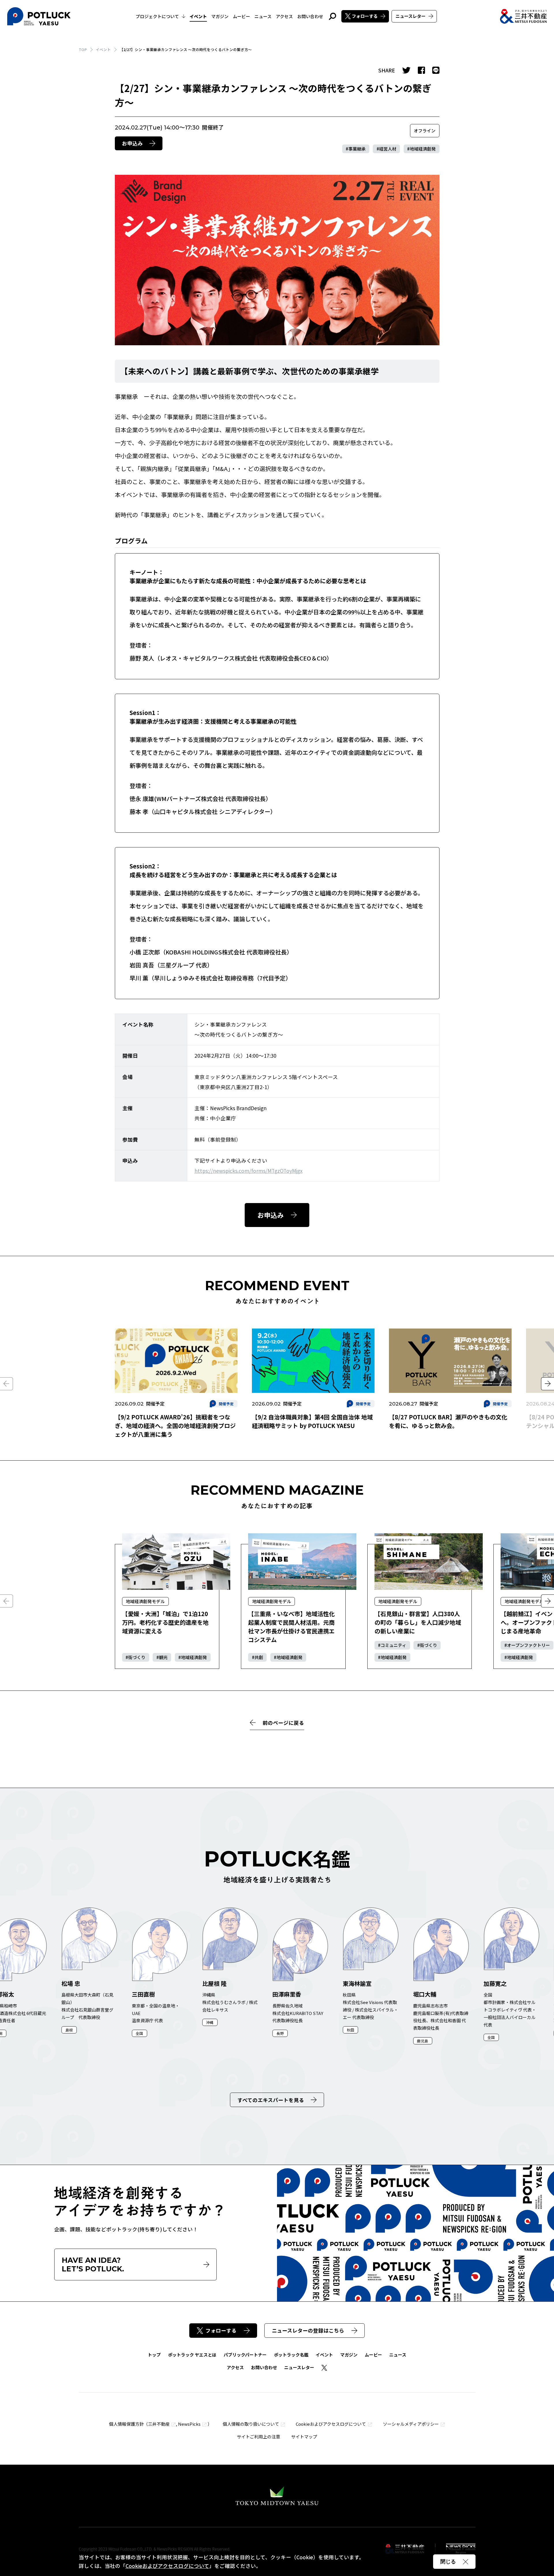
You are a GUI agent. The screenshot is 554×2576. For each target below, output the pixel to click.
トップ (154, 2355)
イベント (198, 16)
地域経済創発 (423, 149)
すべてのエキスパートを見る (271, 2100)
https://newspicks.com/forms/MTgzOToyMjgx (249, 1171)
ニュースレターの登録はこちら (308, 2330)
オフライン (425, 131)
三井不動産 (159, 2424)
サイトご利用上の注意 (259, 2437)
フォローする (365, 16)
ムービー (242, 16)
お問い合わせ (310, 16)
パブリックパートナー (245, 2355)
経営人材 (388, 149)
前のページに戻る (283, 1723)
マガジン (220, 16)
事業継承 (357, 149)
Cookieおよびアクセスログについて (331, 2424)
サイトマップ (304, 2437)
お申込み (132, 143)
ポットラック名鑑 (291, 2355)
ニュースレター (411, 16)
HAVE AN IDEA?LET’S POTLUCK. (93, 2264)
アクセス (284, 16)
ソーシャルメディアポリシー (411, 2424)
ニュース (263, 16)
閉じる (448, 2562)
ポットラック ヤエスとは (192, 2355)
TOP (83, 49)
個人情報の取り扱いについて (251, 2424)
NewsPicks (189, 2424)
